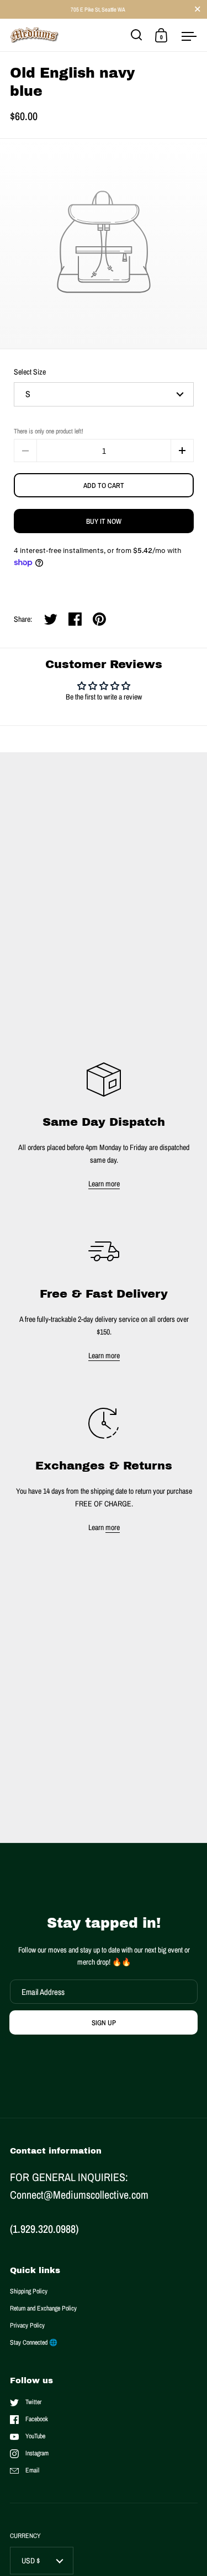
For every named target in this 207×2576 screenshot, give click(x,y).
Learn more (104, 1184)
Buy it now (104, 521)
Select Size (30, 372)
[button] (182, 451)
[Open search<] (137, 35)
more (113, 1527)
